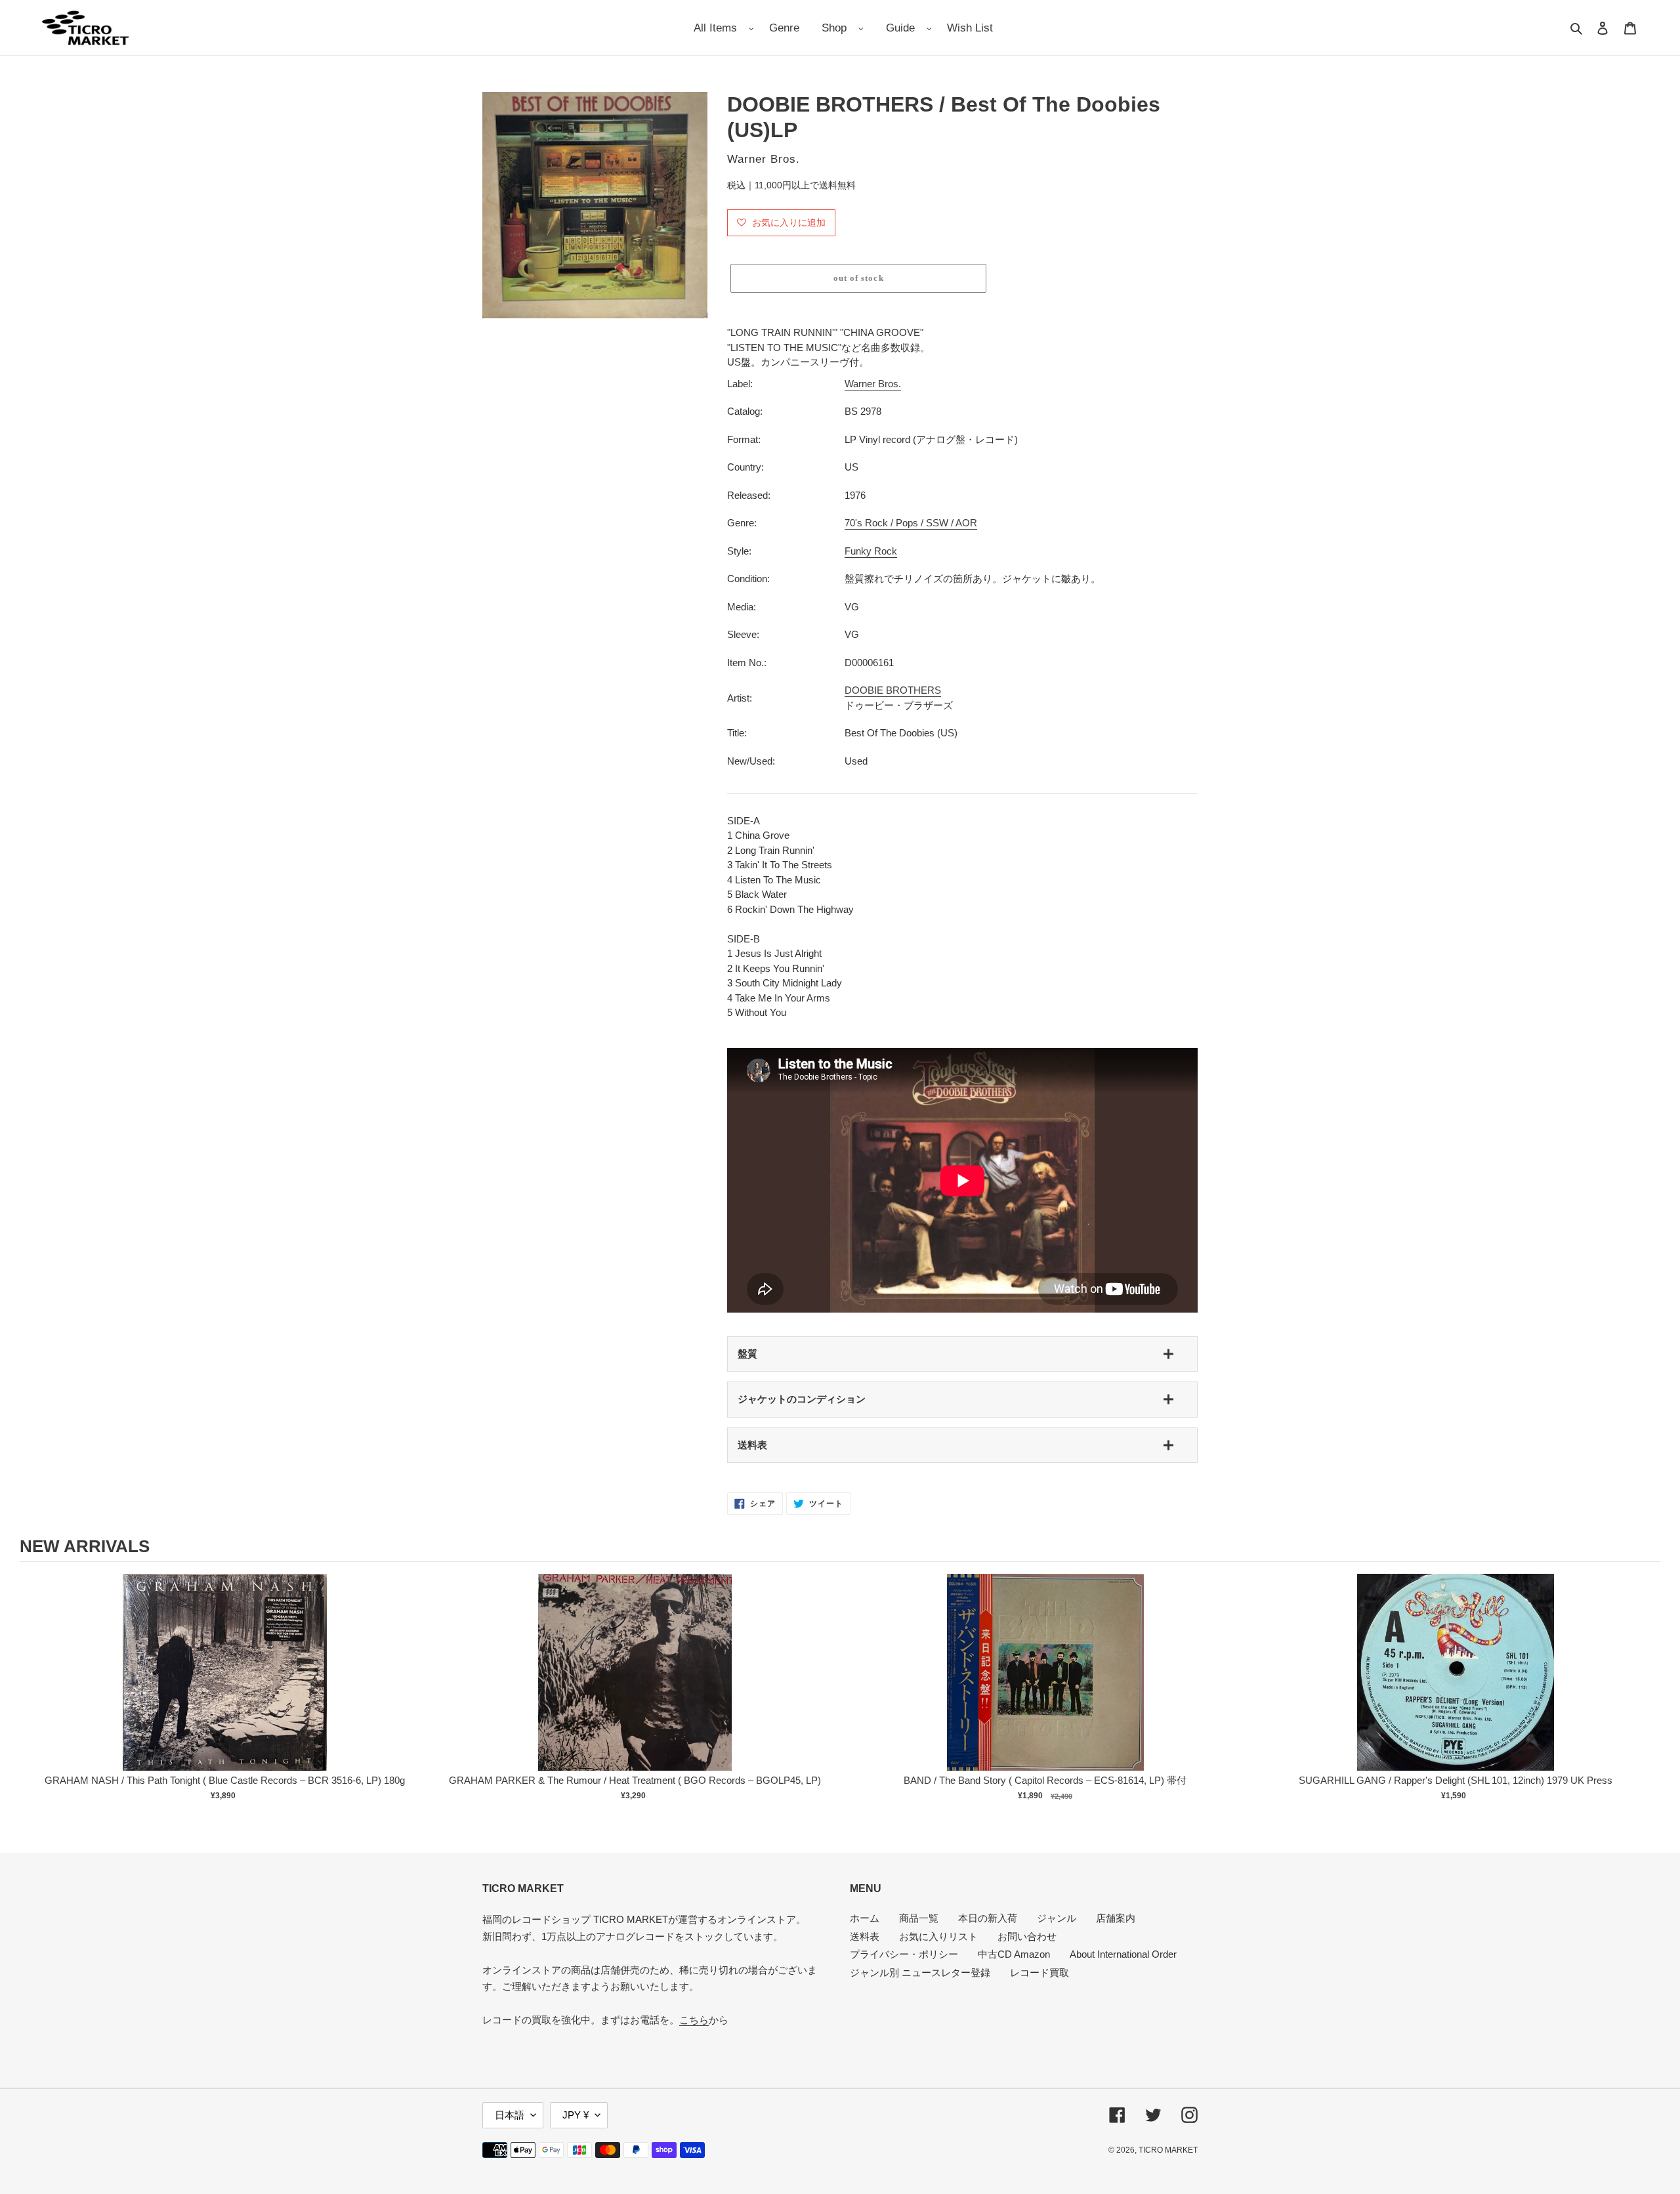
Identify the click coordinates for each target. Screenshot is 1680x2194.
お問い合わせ (1027, 1936)
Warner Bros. (873, 384)
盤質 (747, 1354)
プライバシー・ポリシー (904, 1954)
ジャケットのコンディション (802, 1399)
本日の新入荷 (988, 1918)
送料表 (752, 1445)
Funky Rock (871, 551)
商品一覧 (919, 1918)
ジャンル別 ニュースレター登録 (920, 1972)
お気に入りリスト (938, 1936)
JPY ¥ (576, 2115)
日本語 (510, 2115)
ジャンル (1057, 1918)
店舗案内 (1116, 1918)
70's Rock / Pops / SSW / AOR (911, 523)
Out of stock (225, 1686)
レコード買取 (1039, 1972)
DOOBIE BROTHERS (893, 690)
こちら (694, 2020)
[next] (1647, 1696)
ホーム (865, 1918)
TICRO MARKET (1168, 2150)
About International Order (1123, 1954)
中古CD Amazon (1014, 1954)
